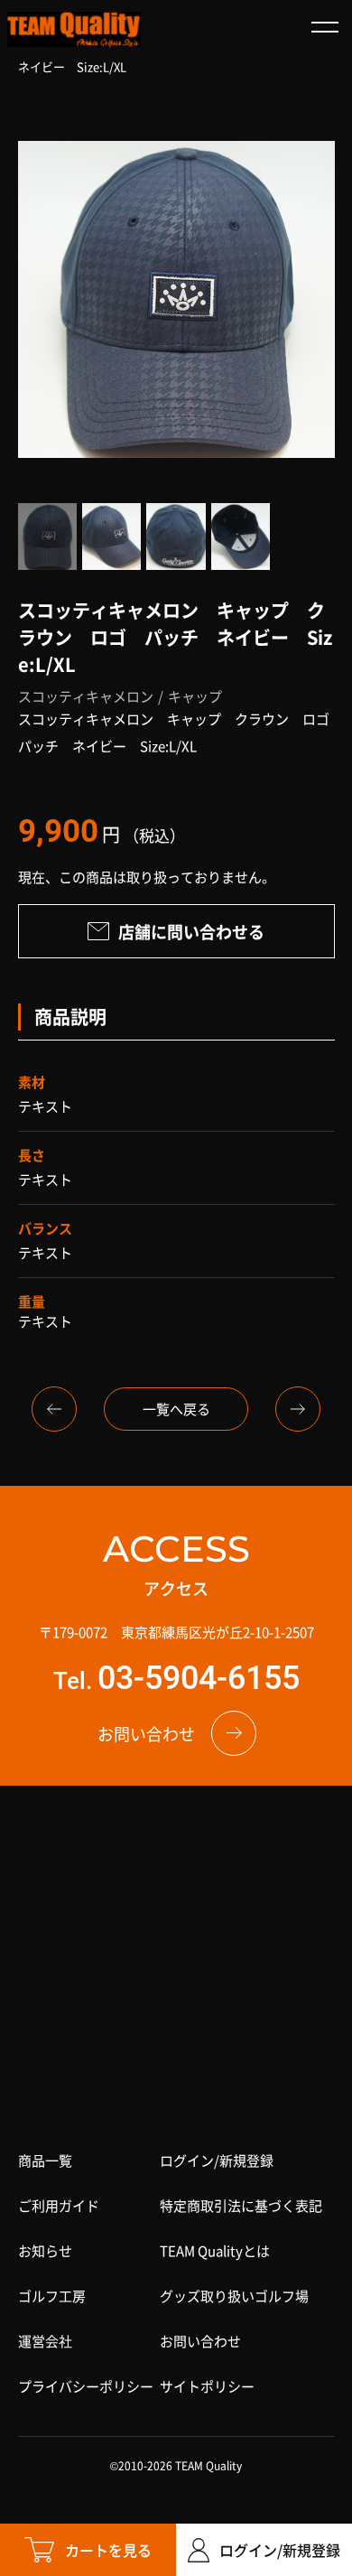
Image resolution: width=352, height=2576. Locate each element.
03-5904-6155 (199, 1678)
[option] (176, 300)
